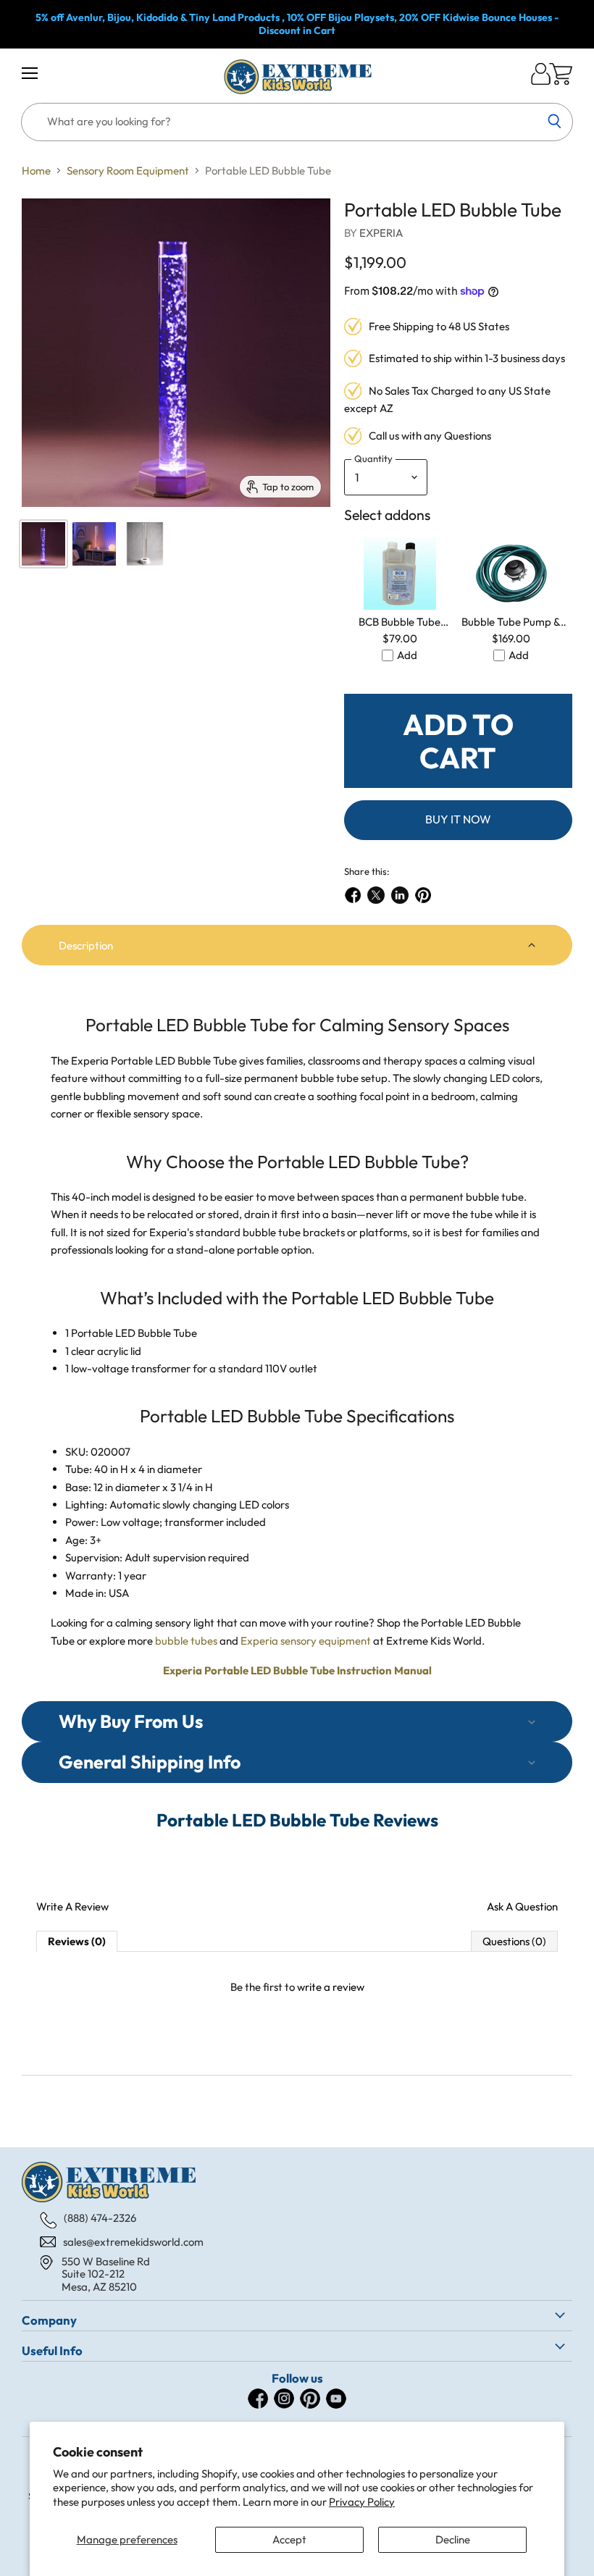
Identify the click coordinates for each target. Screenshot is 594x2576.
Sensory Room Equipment (128, 171)
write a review (331, 1987)
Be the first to (297, 1987)
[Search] (554, 122)
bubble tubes (186, 1641)
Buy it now (458, 819)
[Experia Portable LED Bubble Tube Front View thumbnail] (43, 544)
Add (407, 655)
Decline (453, 2539)
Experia (381, 233)
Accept (289, 2539)
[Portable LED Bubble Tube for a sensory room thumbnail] (145, 544)
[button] (297, 945)
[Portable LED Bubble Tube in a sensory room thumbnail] (94, 544)
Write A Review (72, 1906)
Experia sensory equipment (306, 1641)
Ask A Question (522, 1906)
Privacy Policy (362, 2502)
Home (36, 171)
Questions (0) (514, 1941)
